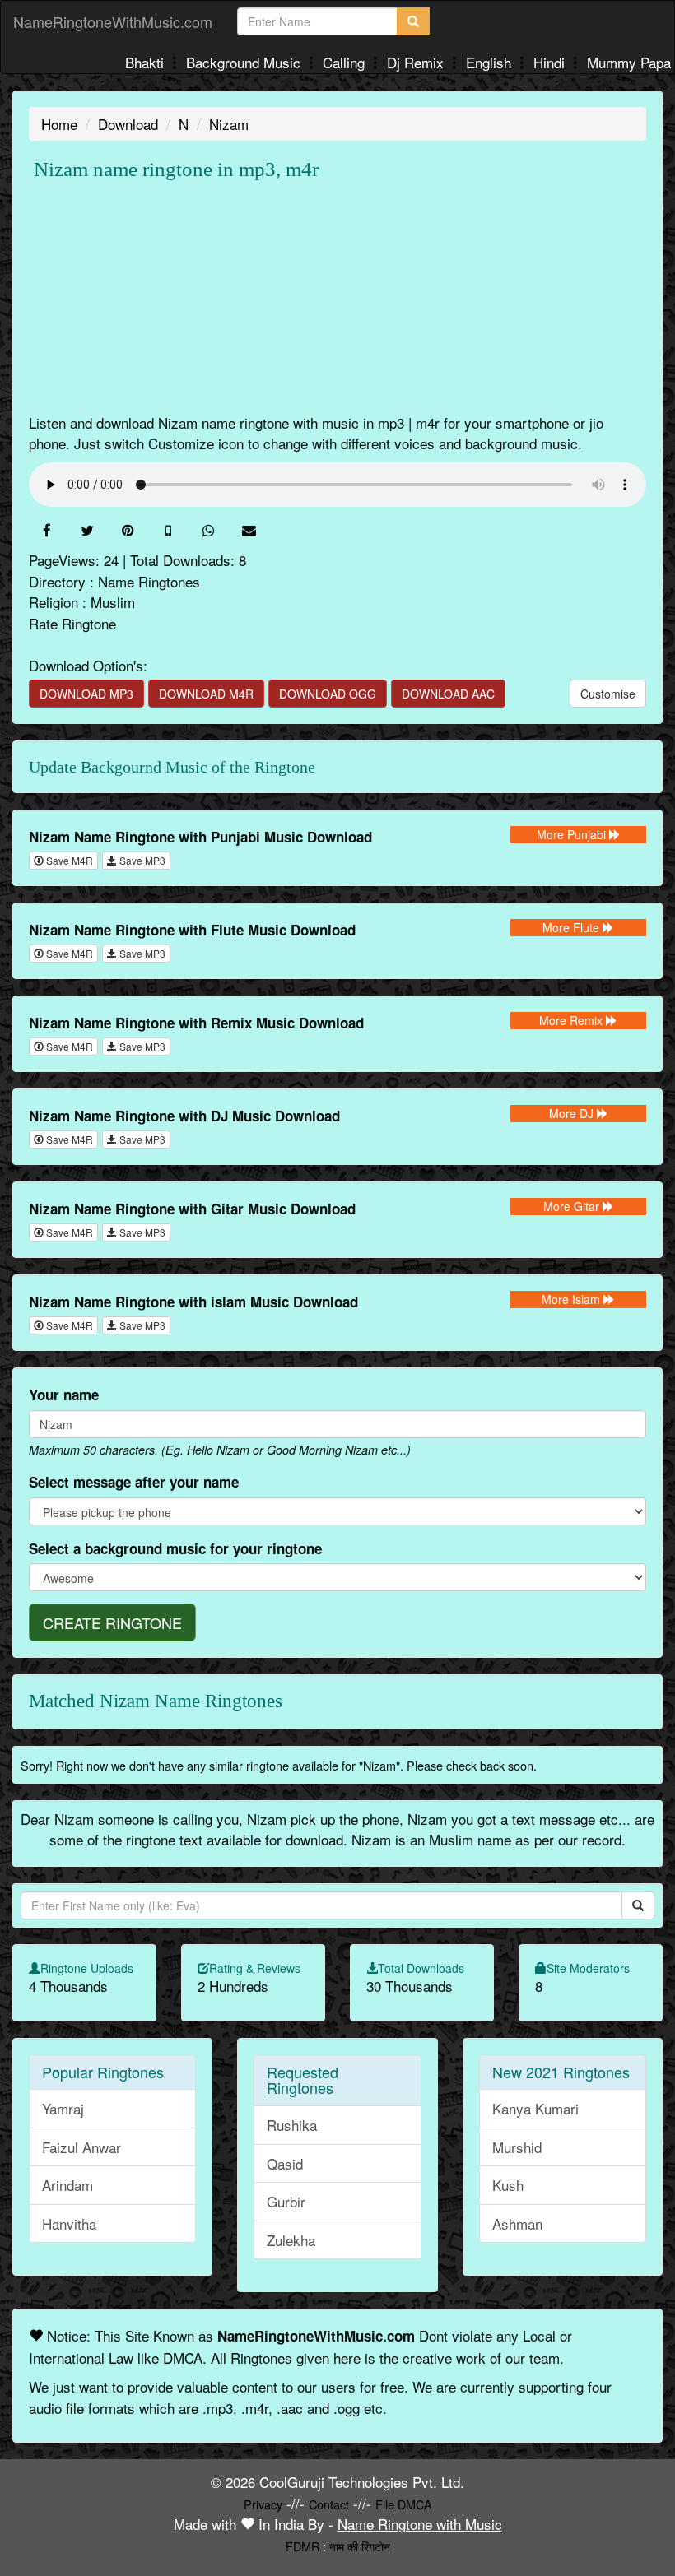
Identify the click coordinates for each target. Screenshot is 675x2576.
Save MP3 (141, 860)
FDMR (303, 2546)
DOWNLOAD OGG (328, 694)
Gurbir (286, 2201)
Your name (64, 1395)
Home (59, 124)
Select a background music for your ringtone (175, 1548)
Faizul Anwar (81, 2147)
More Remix (573, 1020)
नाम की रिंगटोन (360, 2546)
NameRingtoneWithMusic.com (113, 21)
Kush (508, 2185)
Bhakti (147, 62)
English (491, 62)
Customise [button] (608, 694)
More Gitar (573, 1206)
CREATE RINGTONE (112, 1622)
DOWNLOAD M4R (206, 694)
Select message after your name (134, 1482)
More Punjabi (573, 834)
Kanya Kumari (535, 2108)
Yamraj (63, 2108)
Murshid (517, 2147)
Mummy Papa (629, 62)
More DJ (573, 1113)
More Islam (573, 1299)
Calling (346, 62)
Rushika (292, 2125)
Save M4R (68, 860)
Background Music (245, 62)
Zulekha (291, 2240)
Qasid (285, 2163)
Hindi (551, 62)
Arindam (67, 2185)
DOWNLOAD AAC (448, 694)
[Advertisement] (337, 297)
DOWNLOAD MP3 (86, 694)
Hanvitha (69, 2223)
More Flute (573, 927)
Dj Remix (417, 62)
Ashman (517, 2223)
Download (128, 124)
